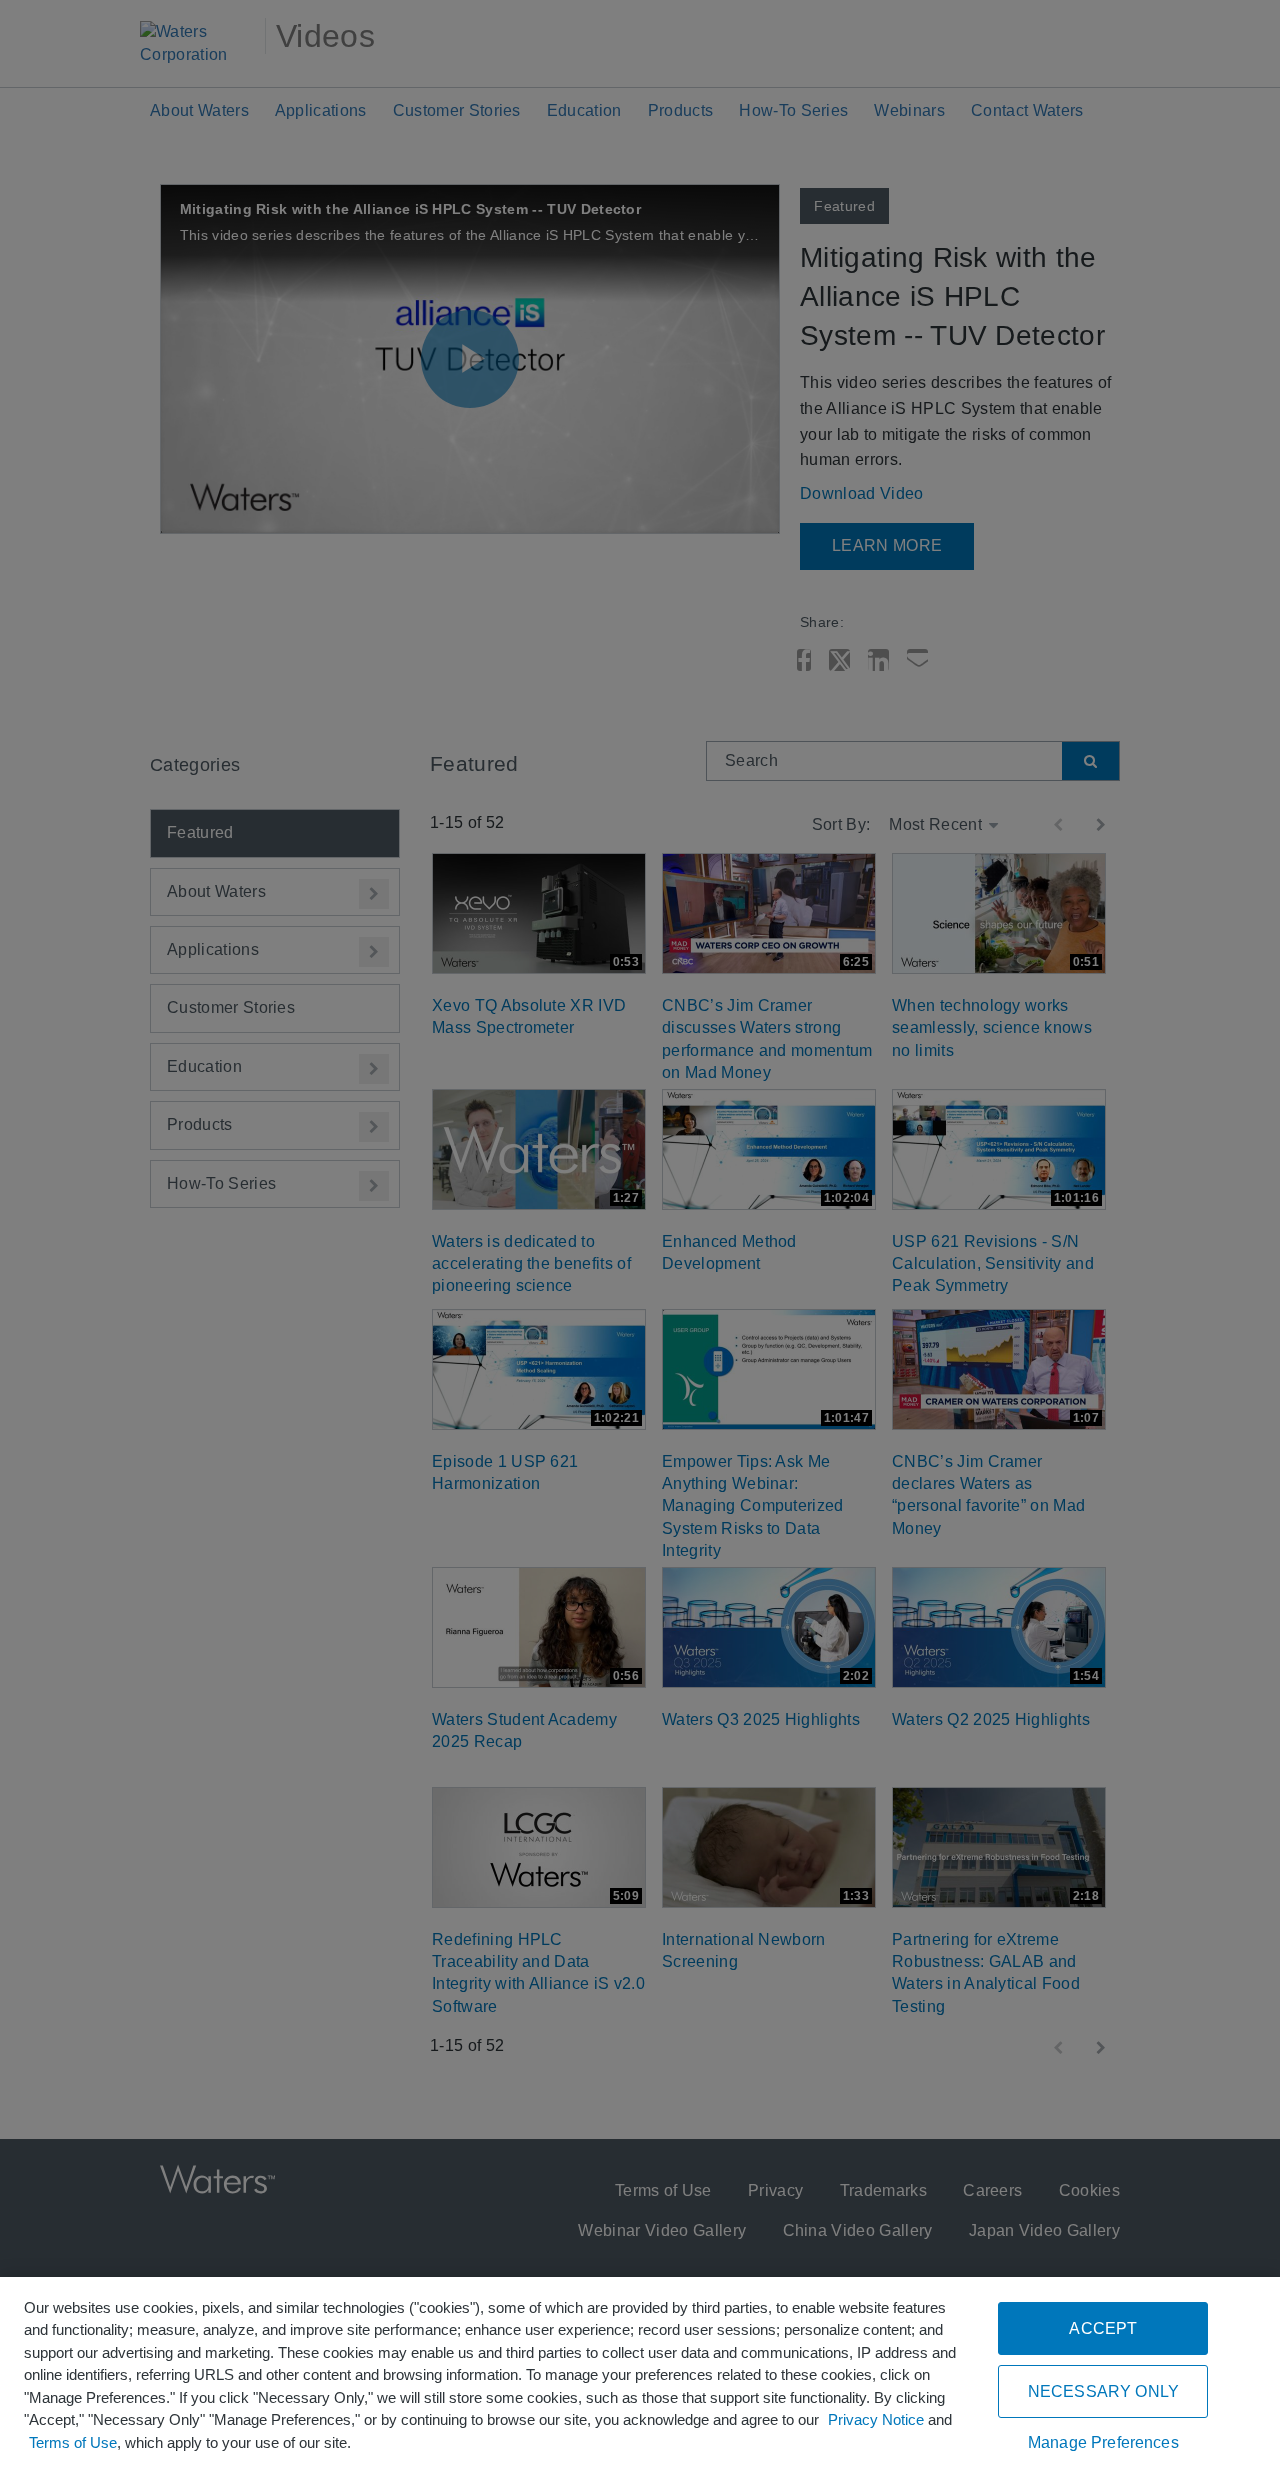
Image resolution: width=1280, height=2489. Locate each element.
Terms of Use (73, 2442)
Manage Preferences (1103, 2442)
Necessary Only (1103, 2391)
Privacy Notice (876, 2419)
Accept (1103, 2328)
